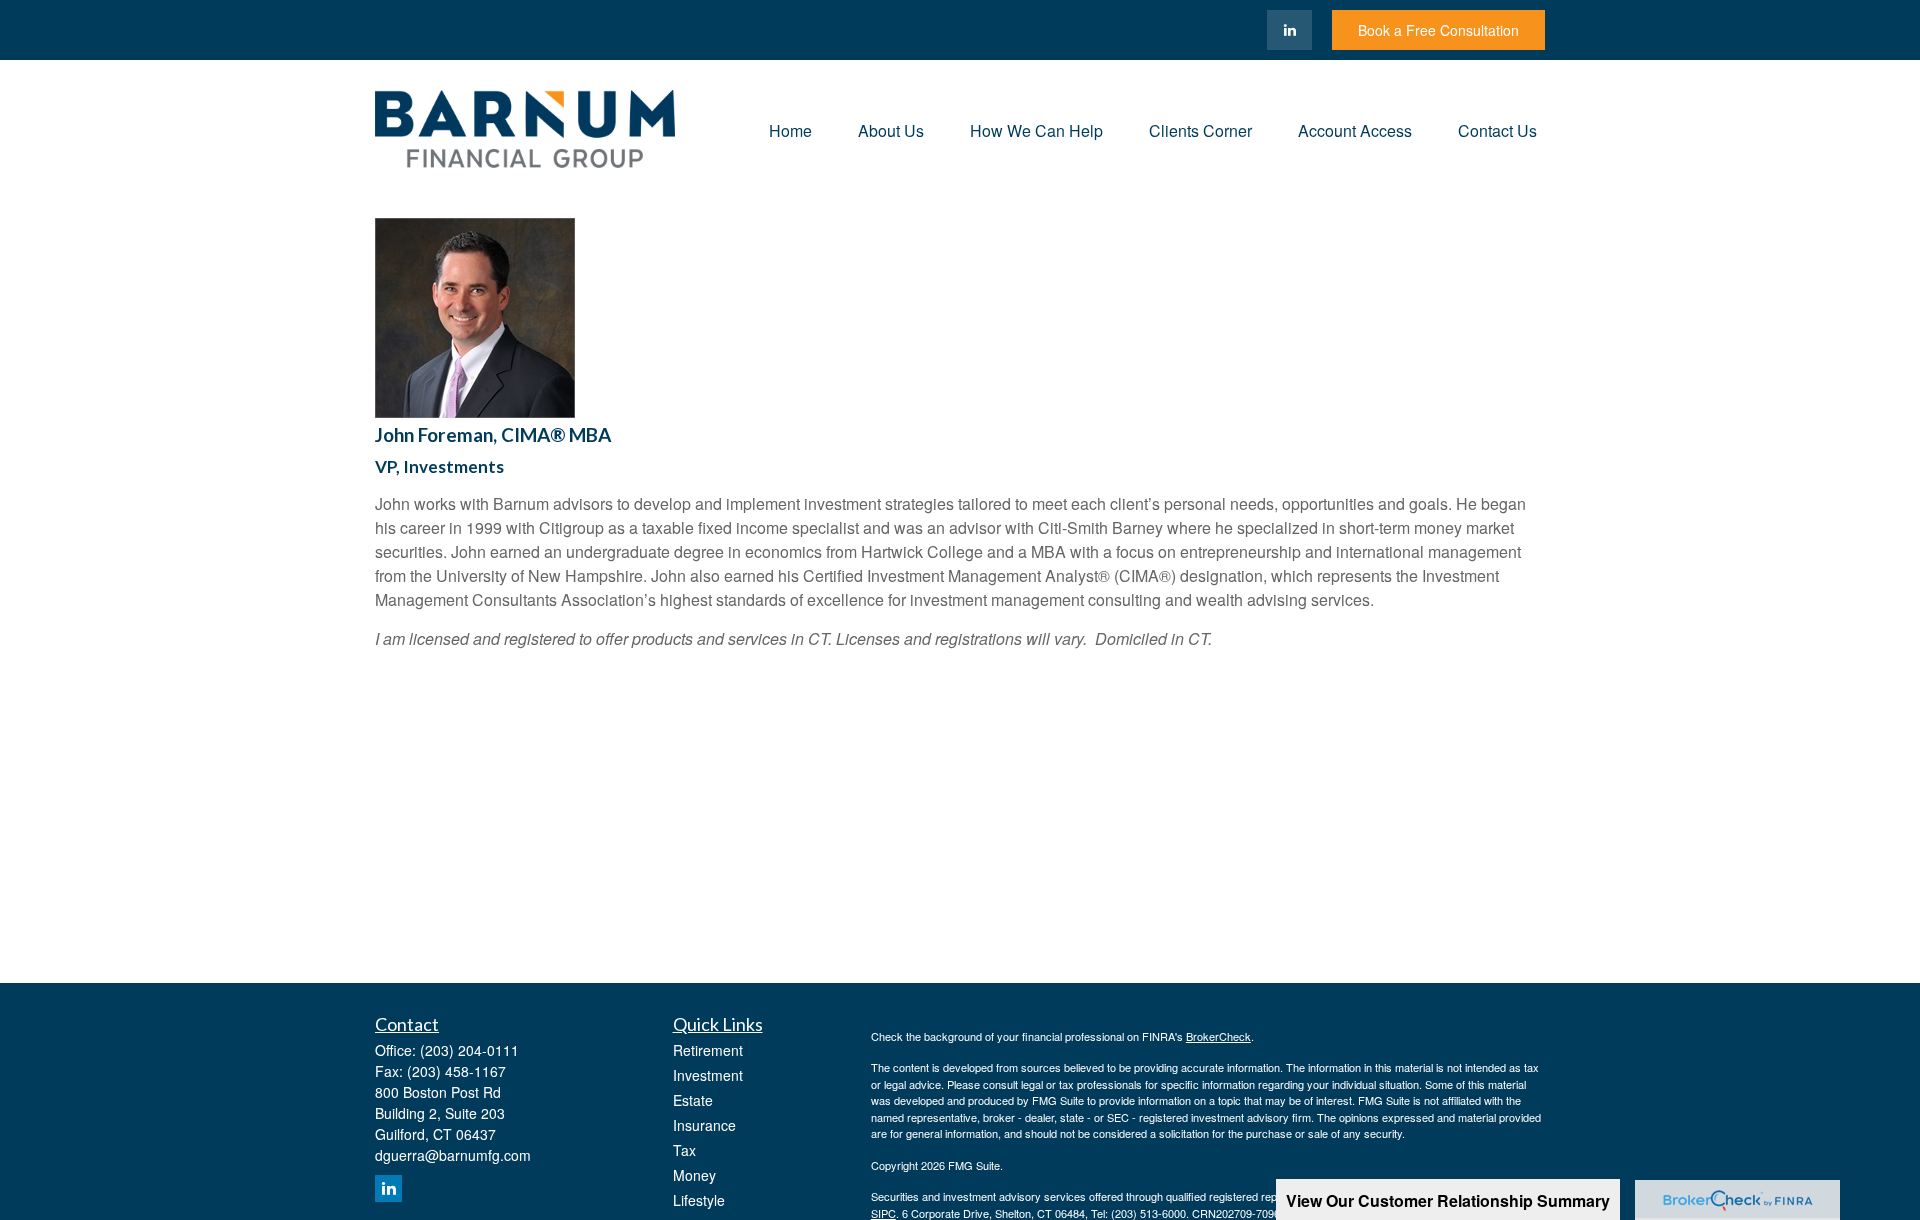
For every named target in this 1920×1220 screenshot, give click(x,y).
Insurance (704, 1125)
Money (694, 1175)
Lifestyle (699, 1200)
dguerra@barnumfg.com (453, 1155)
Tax (684, 1150)
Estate (693, 1100)
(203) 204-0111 (469, 1050)
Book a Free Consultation (1438, 30)
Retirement (708, 1050)
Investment (708, 1075)
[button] (790, 128)
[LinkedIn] (1289, 30)
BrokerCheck (1218, 1036)
